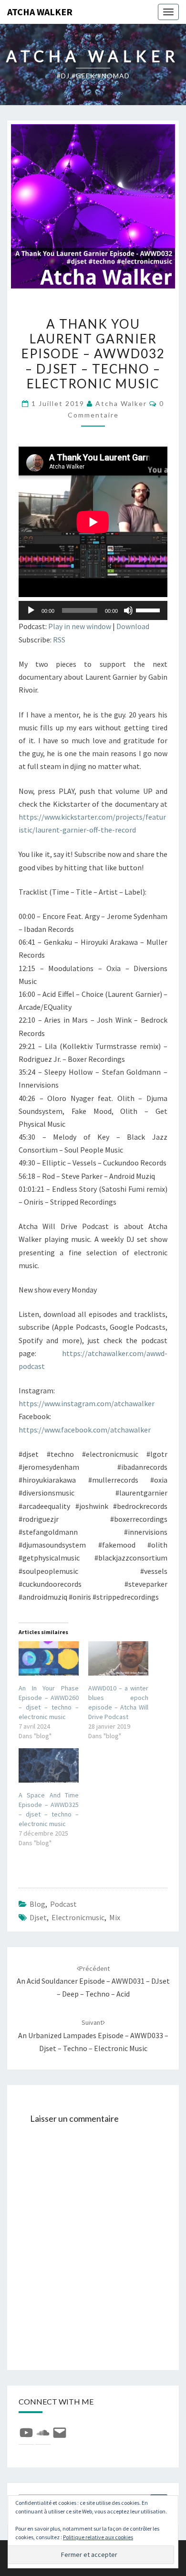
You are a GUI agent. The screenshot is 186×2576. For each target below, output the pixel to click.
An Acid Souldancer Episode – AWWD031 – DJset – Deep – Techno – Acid (93, 1981)
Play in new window (80, 626)
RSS (59, 640)
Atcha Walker (40, 12)
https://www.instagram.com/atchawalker (87, 1403)
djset (38, 1917)
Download (133, 626)
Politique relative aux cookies (98, 2537)
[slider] (149, 609)
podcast (63, 1904)
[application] (93, 610)
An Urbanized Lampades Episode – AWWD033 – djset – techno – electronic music (93, 2035)
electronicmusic (78, 1917)
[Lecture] (31, 610)
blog (37, 1904)
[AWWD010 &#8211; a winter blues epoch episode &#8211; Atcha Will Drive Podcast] (118, 1658)
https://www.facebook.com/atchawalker (85, 1430)
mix (115, 1917)
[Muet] (128, 610)
